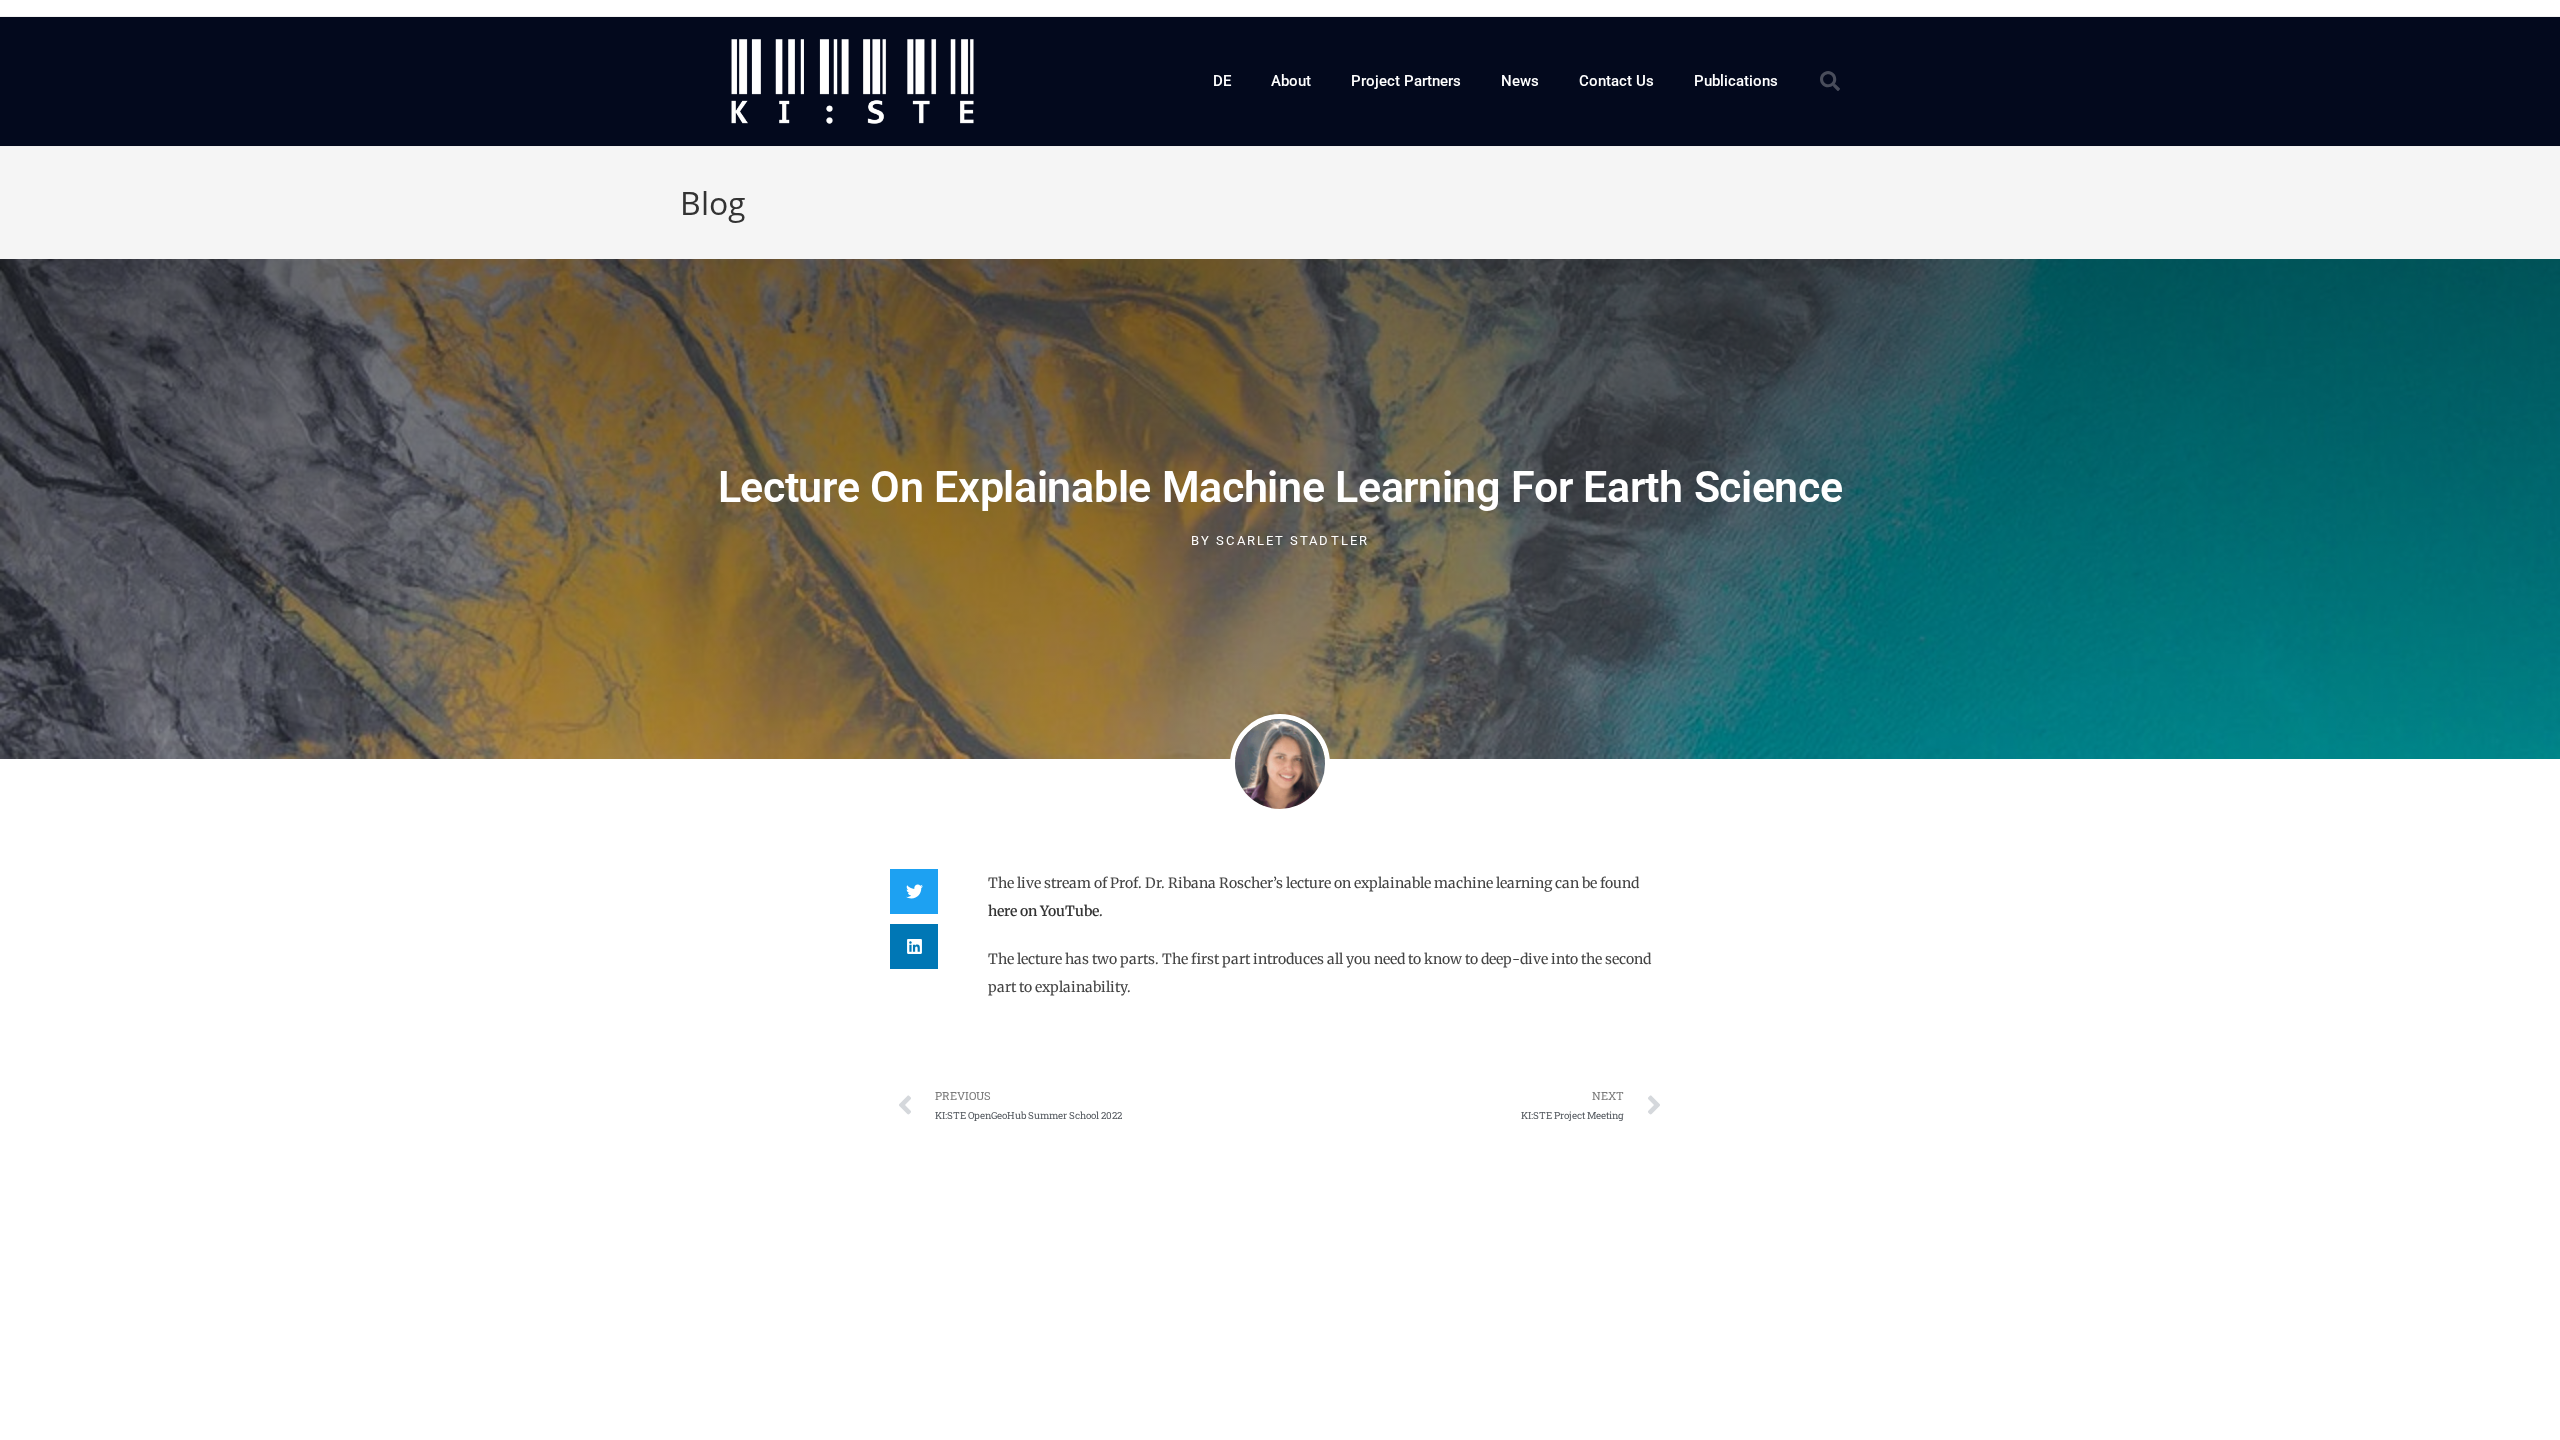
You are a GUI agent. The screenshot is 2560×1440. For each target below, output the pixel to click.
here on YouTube (1043, 911)
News (1520, 81)
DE (1222, 81)
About (1291, 81)
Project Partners (1406, 81)
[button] (1830, 81)
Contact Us (1616, 81)
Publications (1736, 81)
